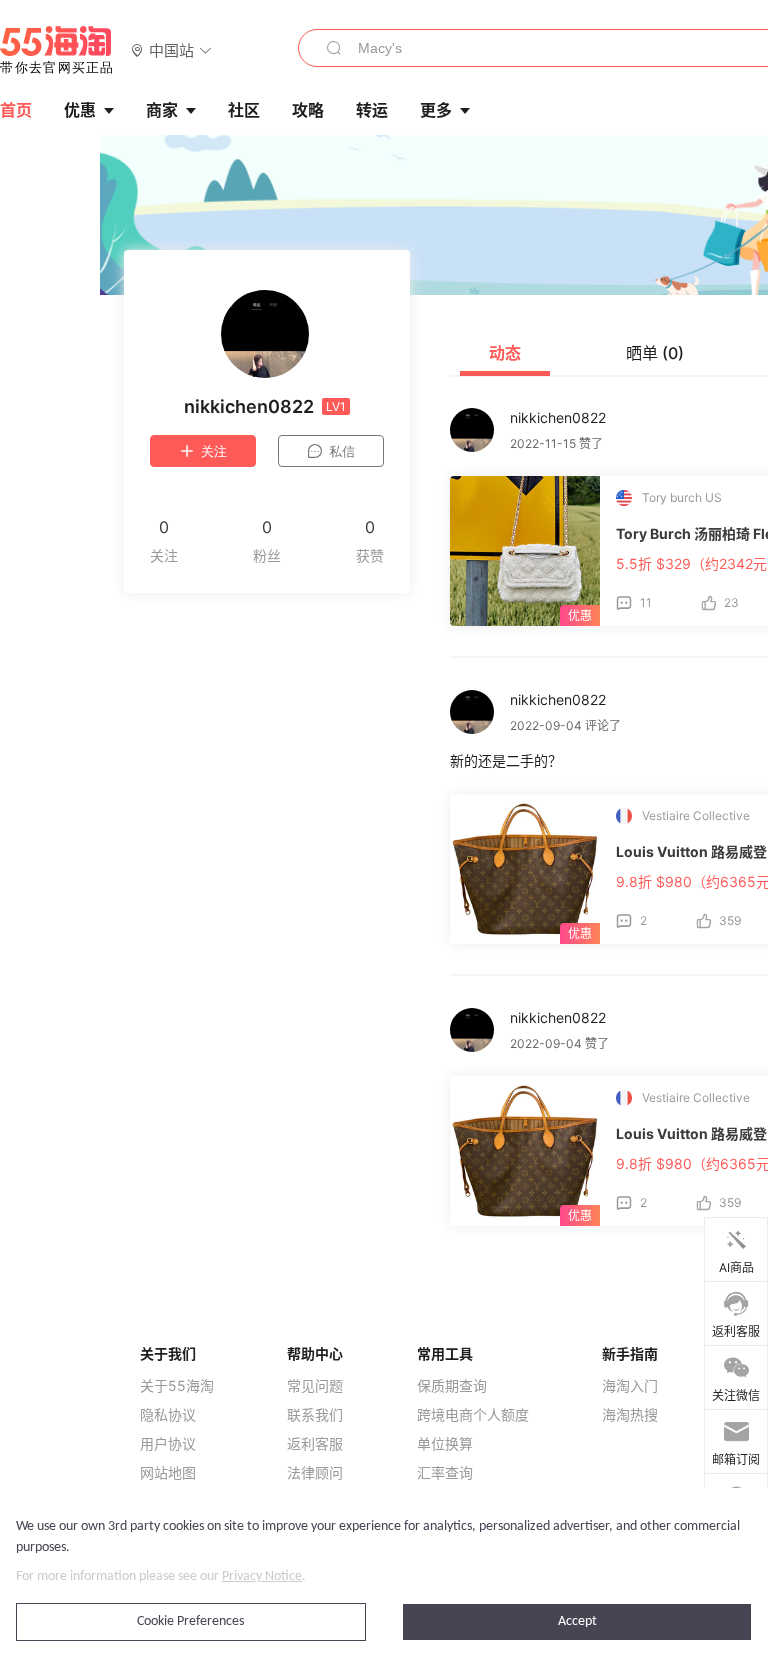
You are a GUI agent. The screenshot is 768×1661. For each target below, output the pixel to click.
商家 (162, 110)
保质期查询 (452, 1386)
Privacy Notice (262, 1576)
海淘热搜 (630, 1415)
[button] (171, 49)
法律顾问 (315, 1473)
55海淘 (57, 50)
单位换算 (445, 1444)
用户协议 (168, 1444)
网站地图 (168, 1473)
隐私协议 (168, 1415)
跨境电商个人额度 (473, 1415)
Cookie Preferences (190, 1621)
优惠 (80, 110)
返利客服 (315, 1444)
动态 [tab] (505, 353)
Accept (577, 1621)
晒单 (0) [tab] (655, 353)
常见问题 (315, 1386)
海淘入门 (630, 1386)
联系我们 (315, 1415)
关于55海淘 (177, 1386)
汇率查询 (445, 1473)
